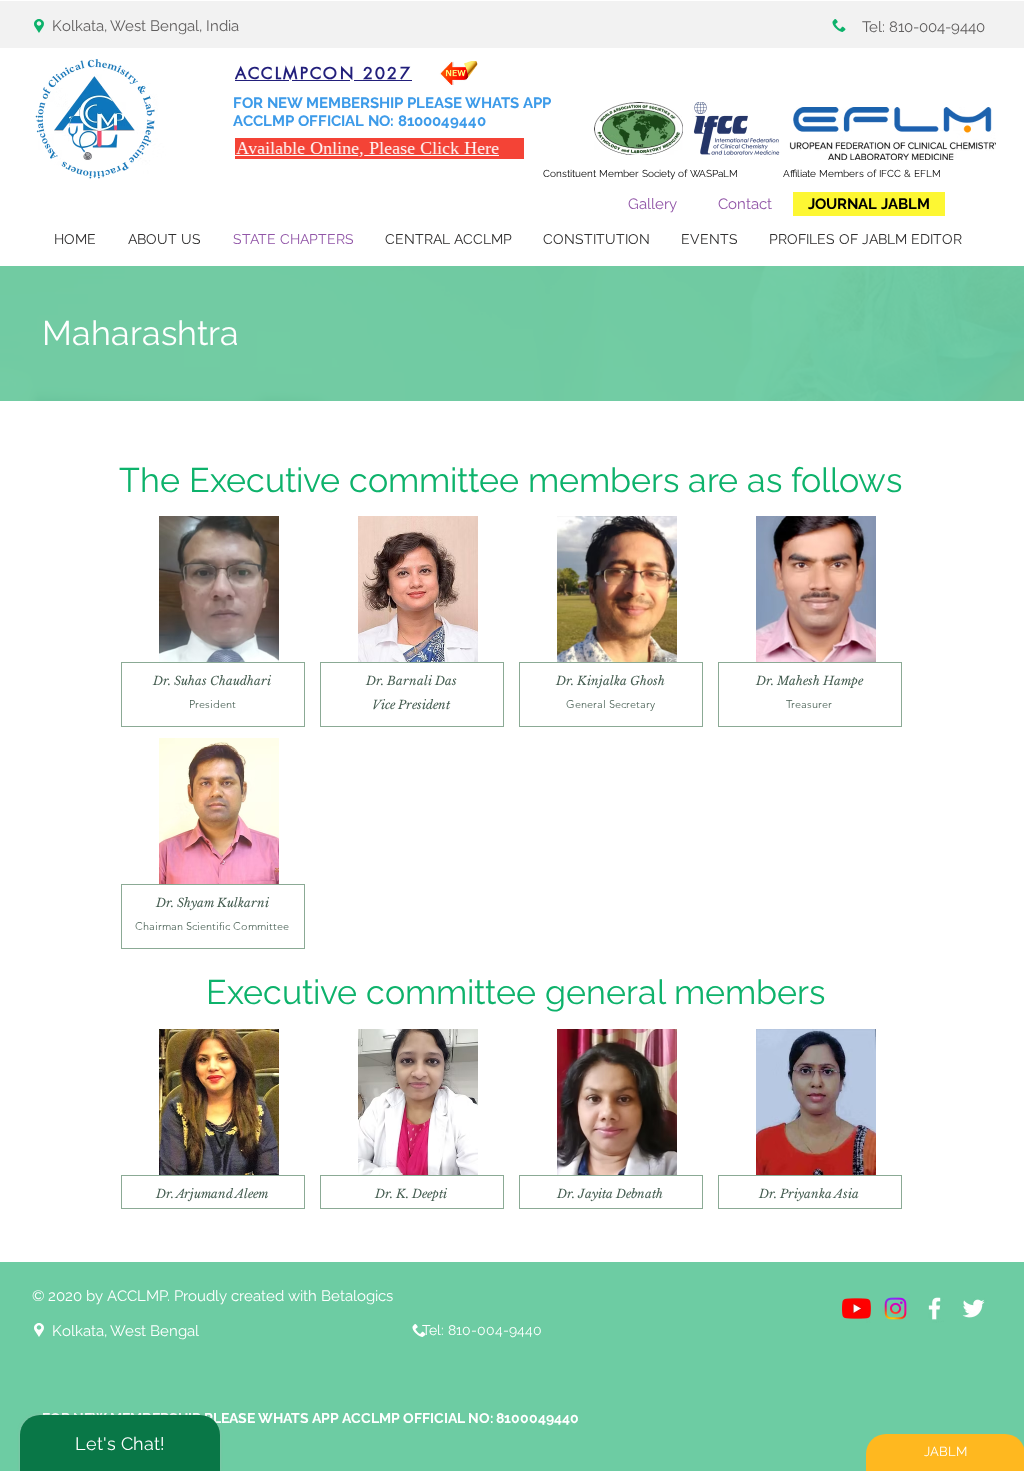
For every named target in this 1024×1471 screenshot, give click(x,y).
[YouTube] (856, 1308)
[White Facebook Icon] (934, 1308)
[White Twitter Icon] (973, 1308)
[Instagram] (895, 1308)
